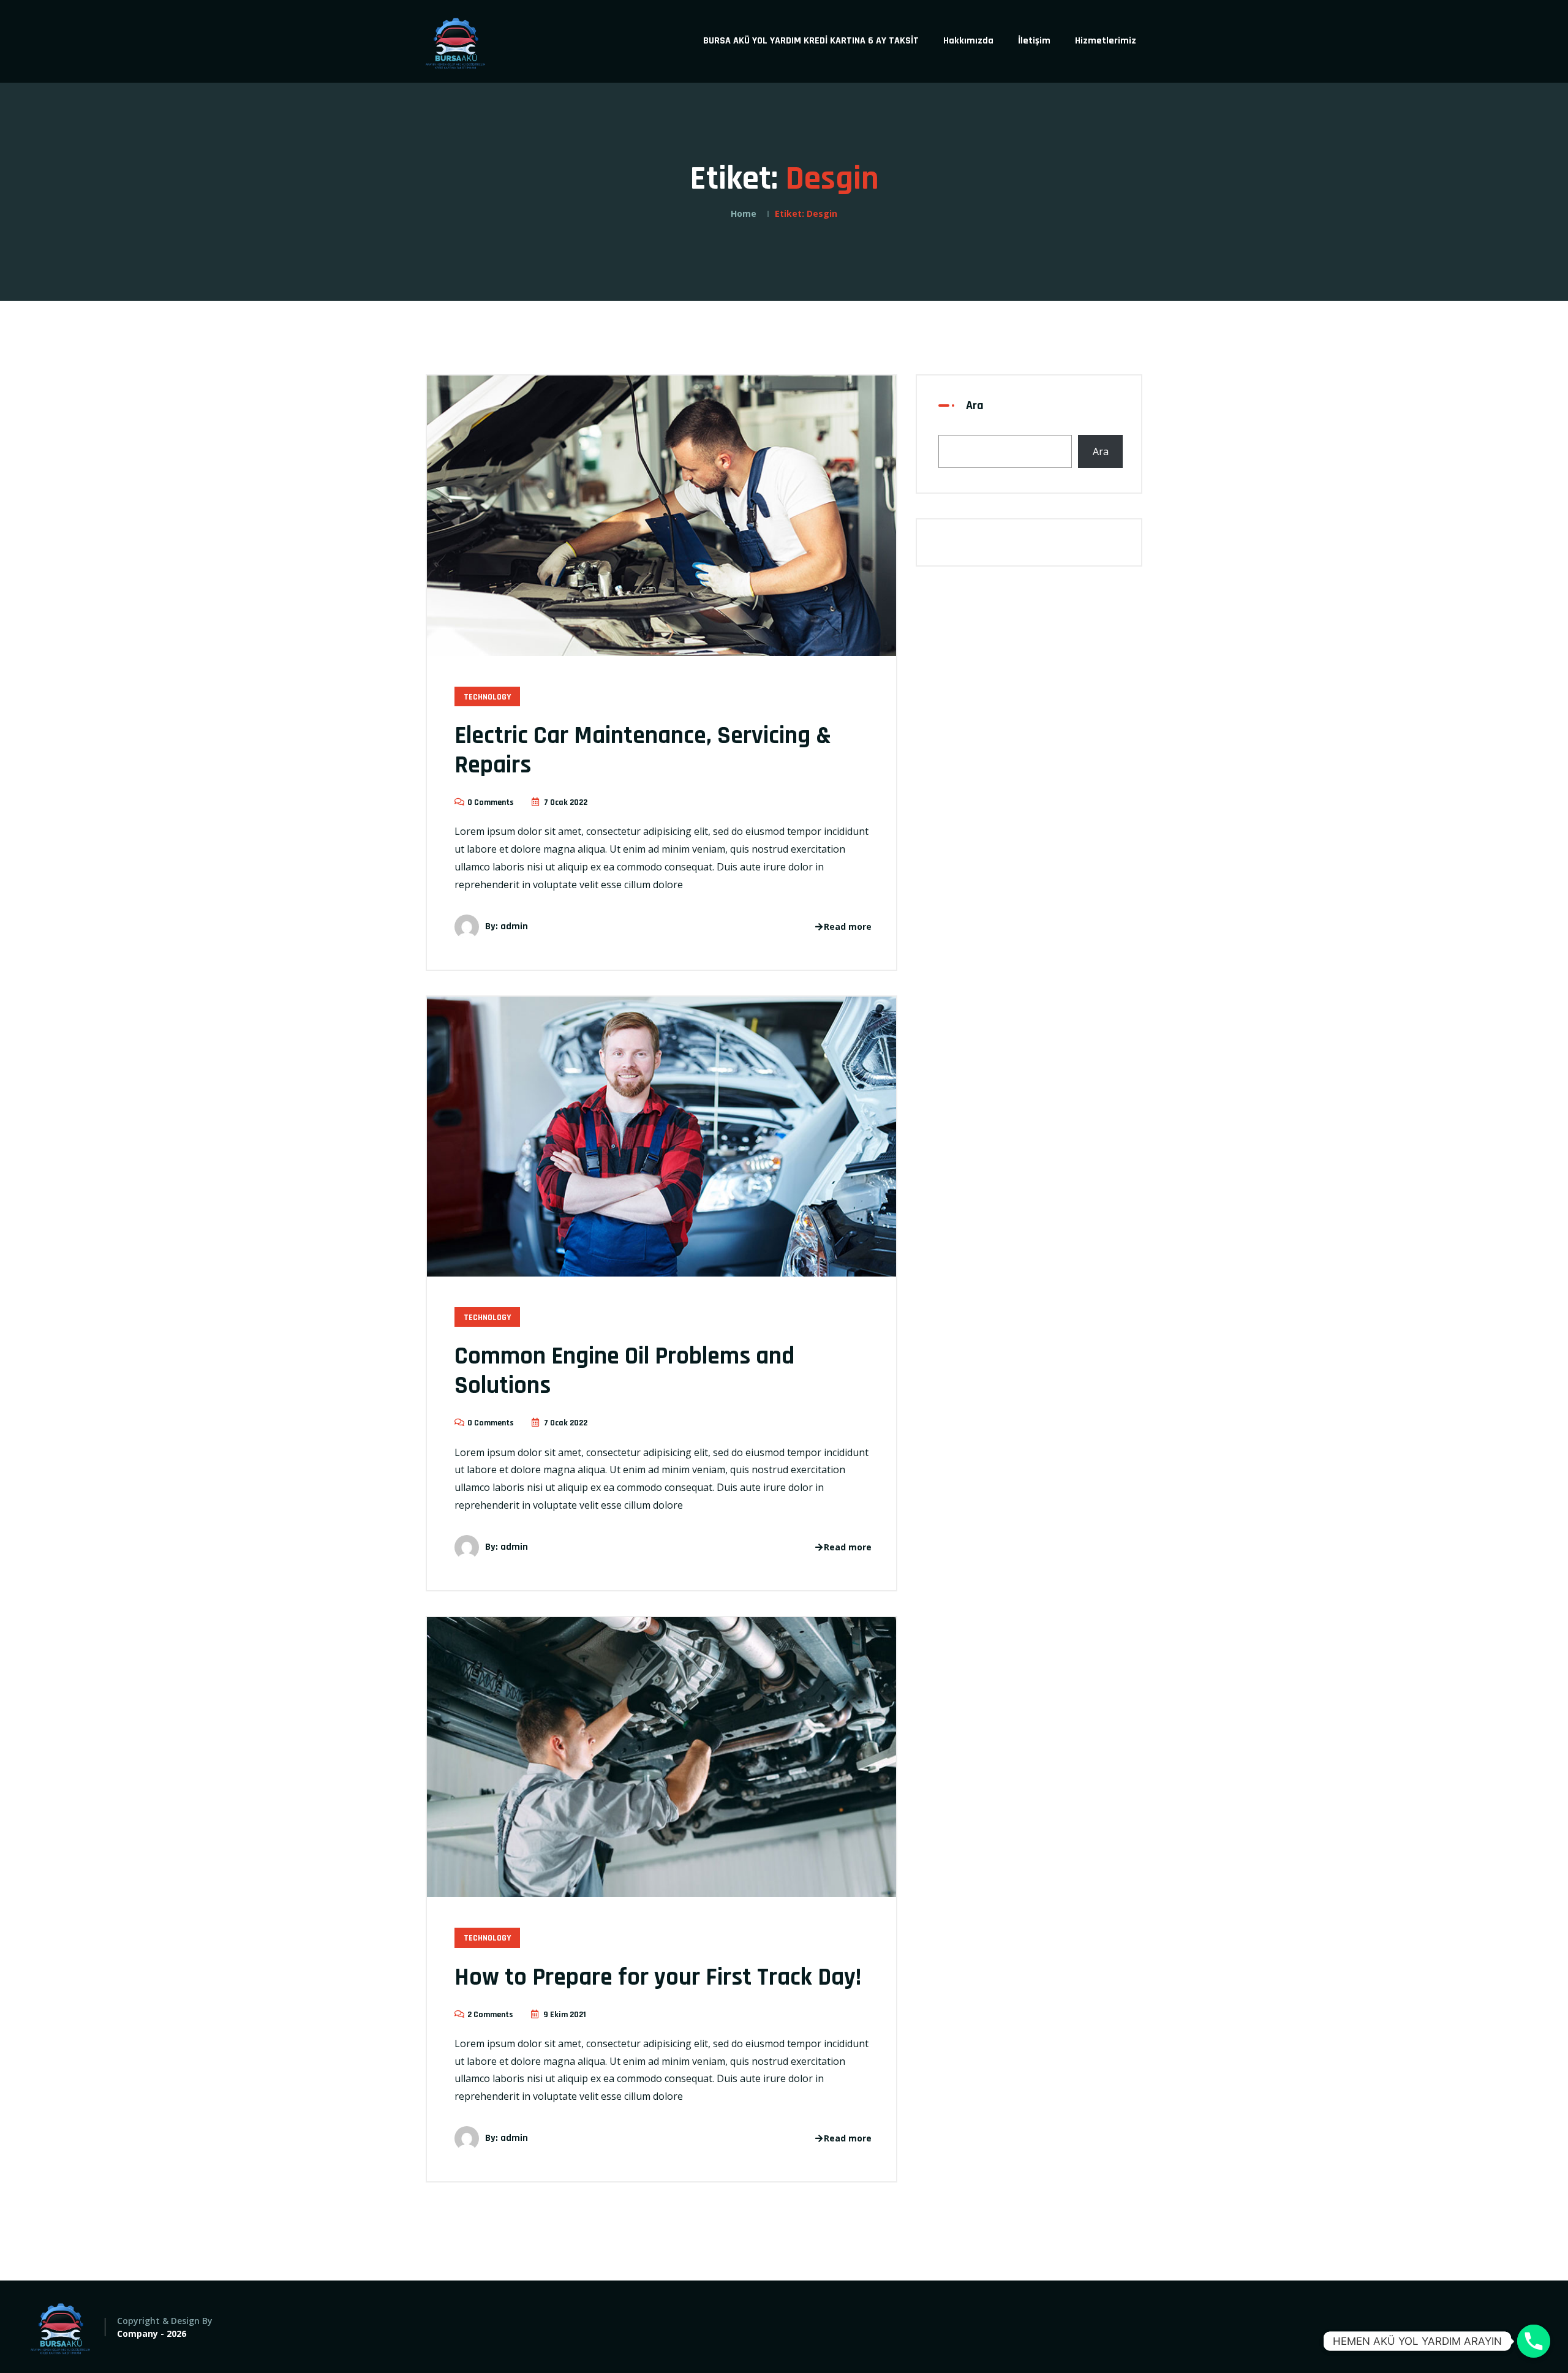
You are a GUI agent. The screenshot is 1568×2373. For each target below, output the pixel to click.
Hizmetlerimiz (1106, 41)
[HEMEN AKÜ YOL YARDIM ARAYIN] (1534, 2341)
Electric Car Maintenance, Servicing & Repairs (643, 751)
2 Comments (490, 2015)
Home (744, 213)
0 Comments (491, 802)
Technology (487, 697)
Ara (975, 406)
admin (514, 926)
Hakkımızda (968, 41)
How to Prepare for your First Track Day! (658, 1978)
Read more (848, 926)
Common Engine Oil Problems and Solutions (624, 1371)
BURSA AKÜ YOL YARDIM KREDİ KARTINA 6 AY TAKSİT (811, 41)
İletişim (1034, 41)
